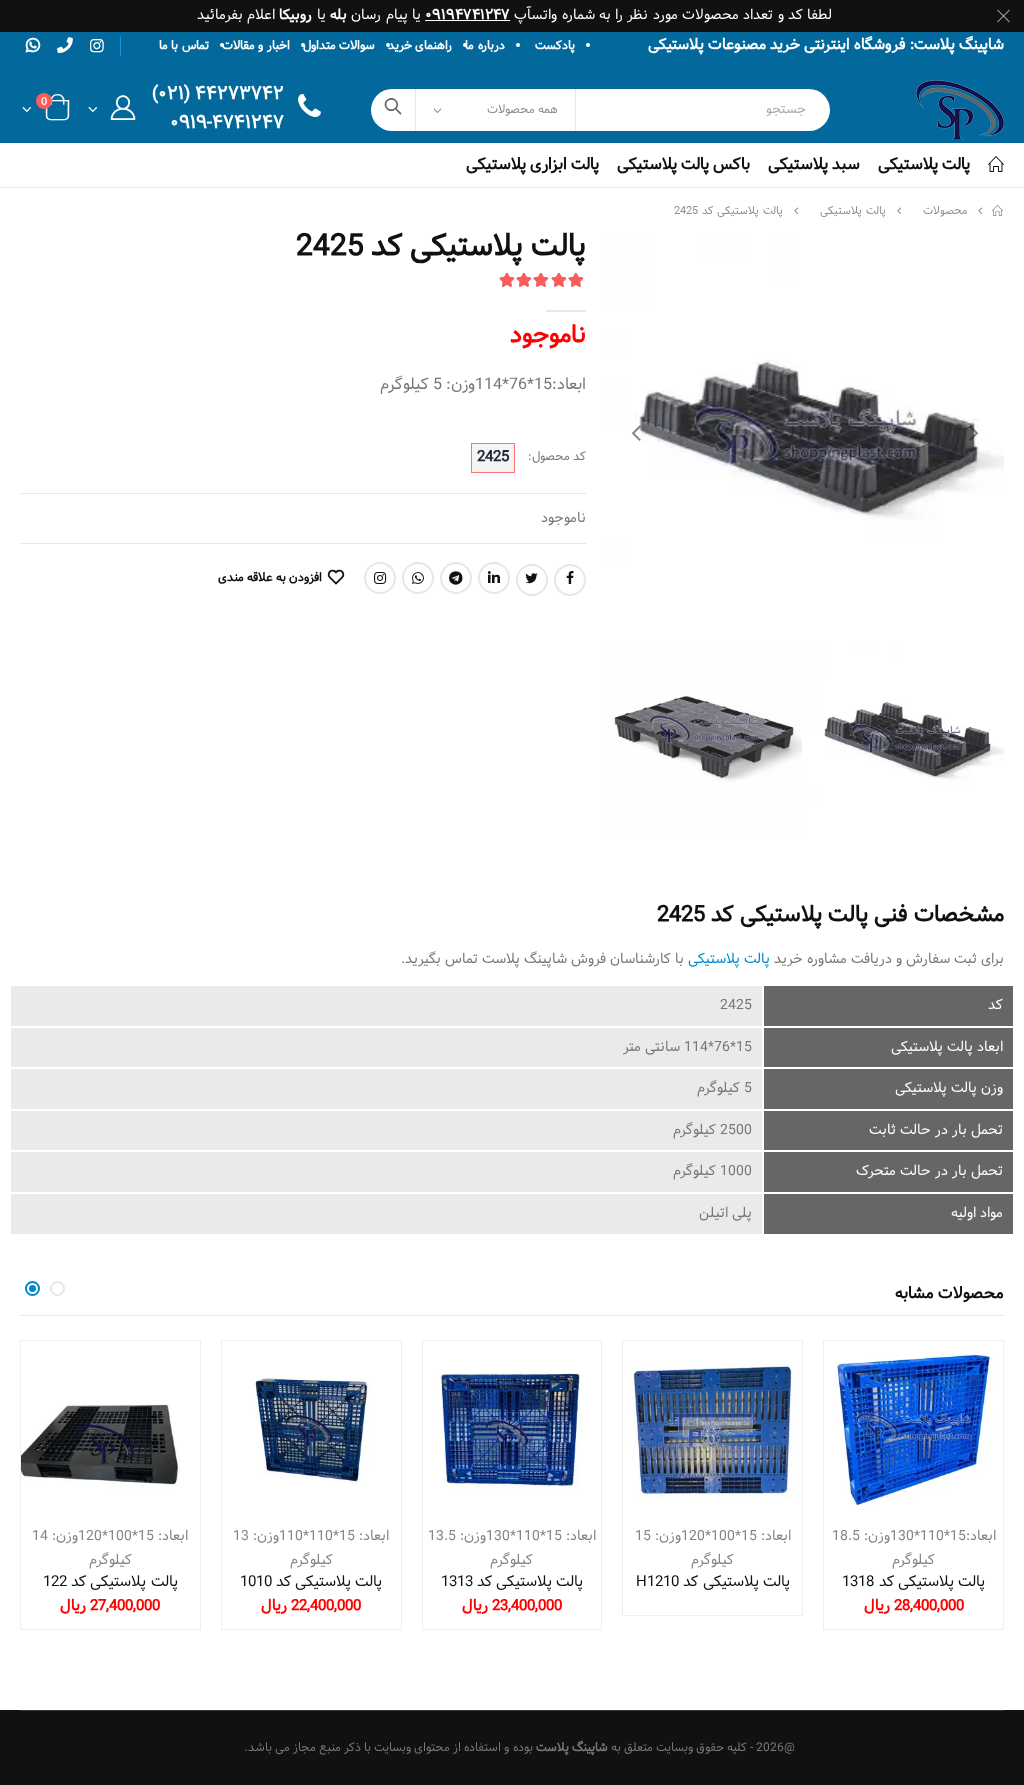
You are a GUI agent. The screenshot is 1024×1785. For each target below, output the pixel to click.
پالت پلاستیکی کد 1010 (311, 1582)
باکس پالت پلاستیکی (683, 164)
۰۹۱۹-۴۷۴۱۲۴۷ (227, 124)
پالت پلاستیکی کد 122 (110, 1582)
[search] (393, 110)
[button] (111, 113)
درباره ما (484, 46)
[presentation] (636, 435)
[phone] (65, 45)
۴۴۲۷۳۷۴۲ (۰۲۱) (218, 95)
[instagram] (97, 47)
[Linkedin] (494, 578)
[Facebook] (570, 580)
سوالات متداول (339, 46)
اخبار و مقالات (256, 46)
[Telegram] (456, 578)
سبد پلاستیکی (814, 164)
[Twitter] (532, 580)
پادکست (555, 46)
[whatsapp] (33, 45)
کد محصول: (557, 457)
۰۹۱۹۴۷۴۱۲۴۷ (467, 15)
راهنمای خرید (420, 46)
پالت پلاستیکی (924, 164)
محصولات (945, 211)
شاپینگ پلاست (572, 1748)
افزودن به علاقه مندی (269, 578)
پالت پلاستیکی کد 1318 (913, 1582)
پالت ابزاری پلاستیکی (532, 164)
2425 (493, 457)
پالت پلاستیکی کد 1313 (512, 1582)
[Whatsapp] (418, 578)
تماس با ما (184, 46)
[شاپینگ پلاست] (998, 212)
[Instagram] (380, 578)
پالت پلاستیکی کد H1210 (713, 1582)
